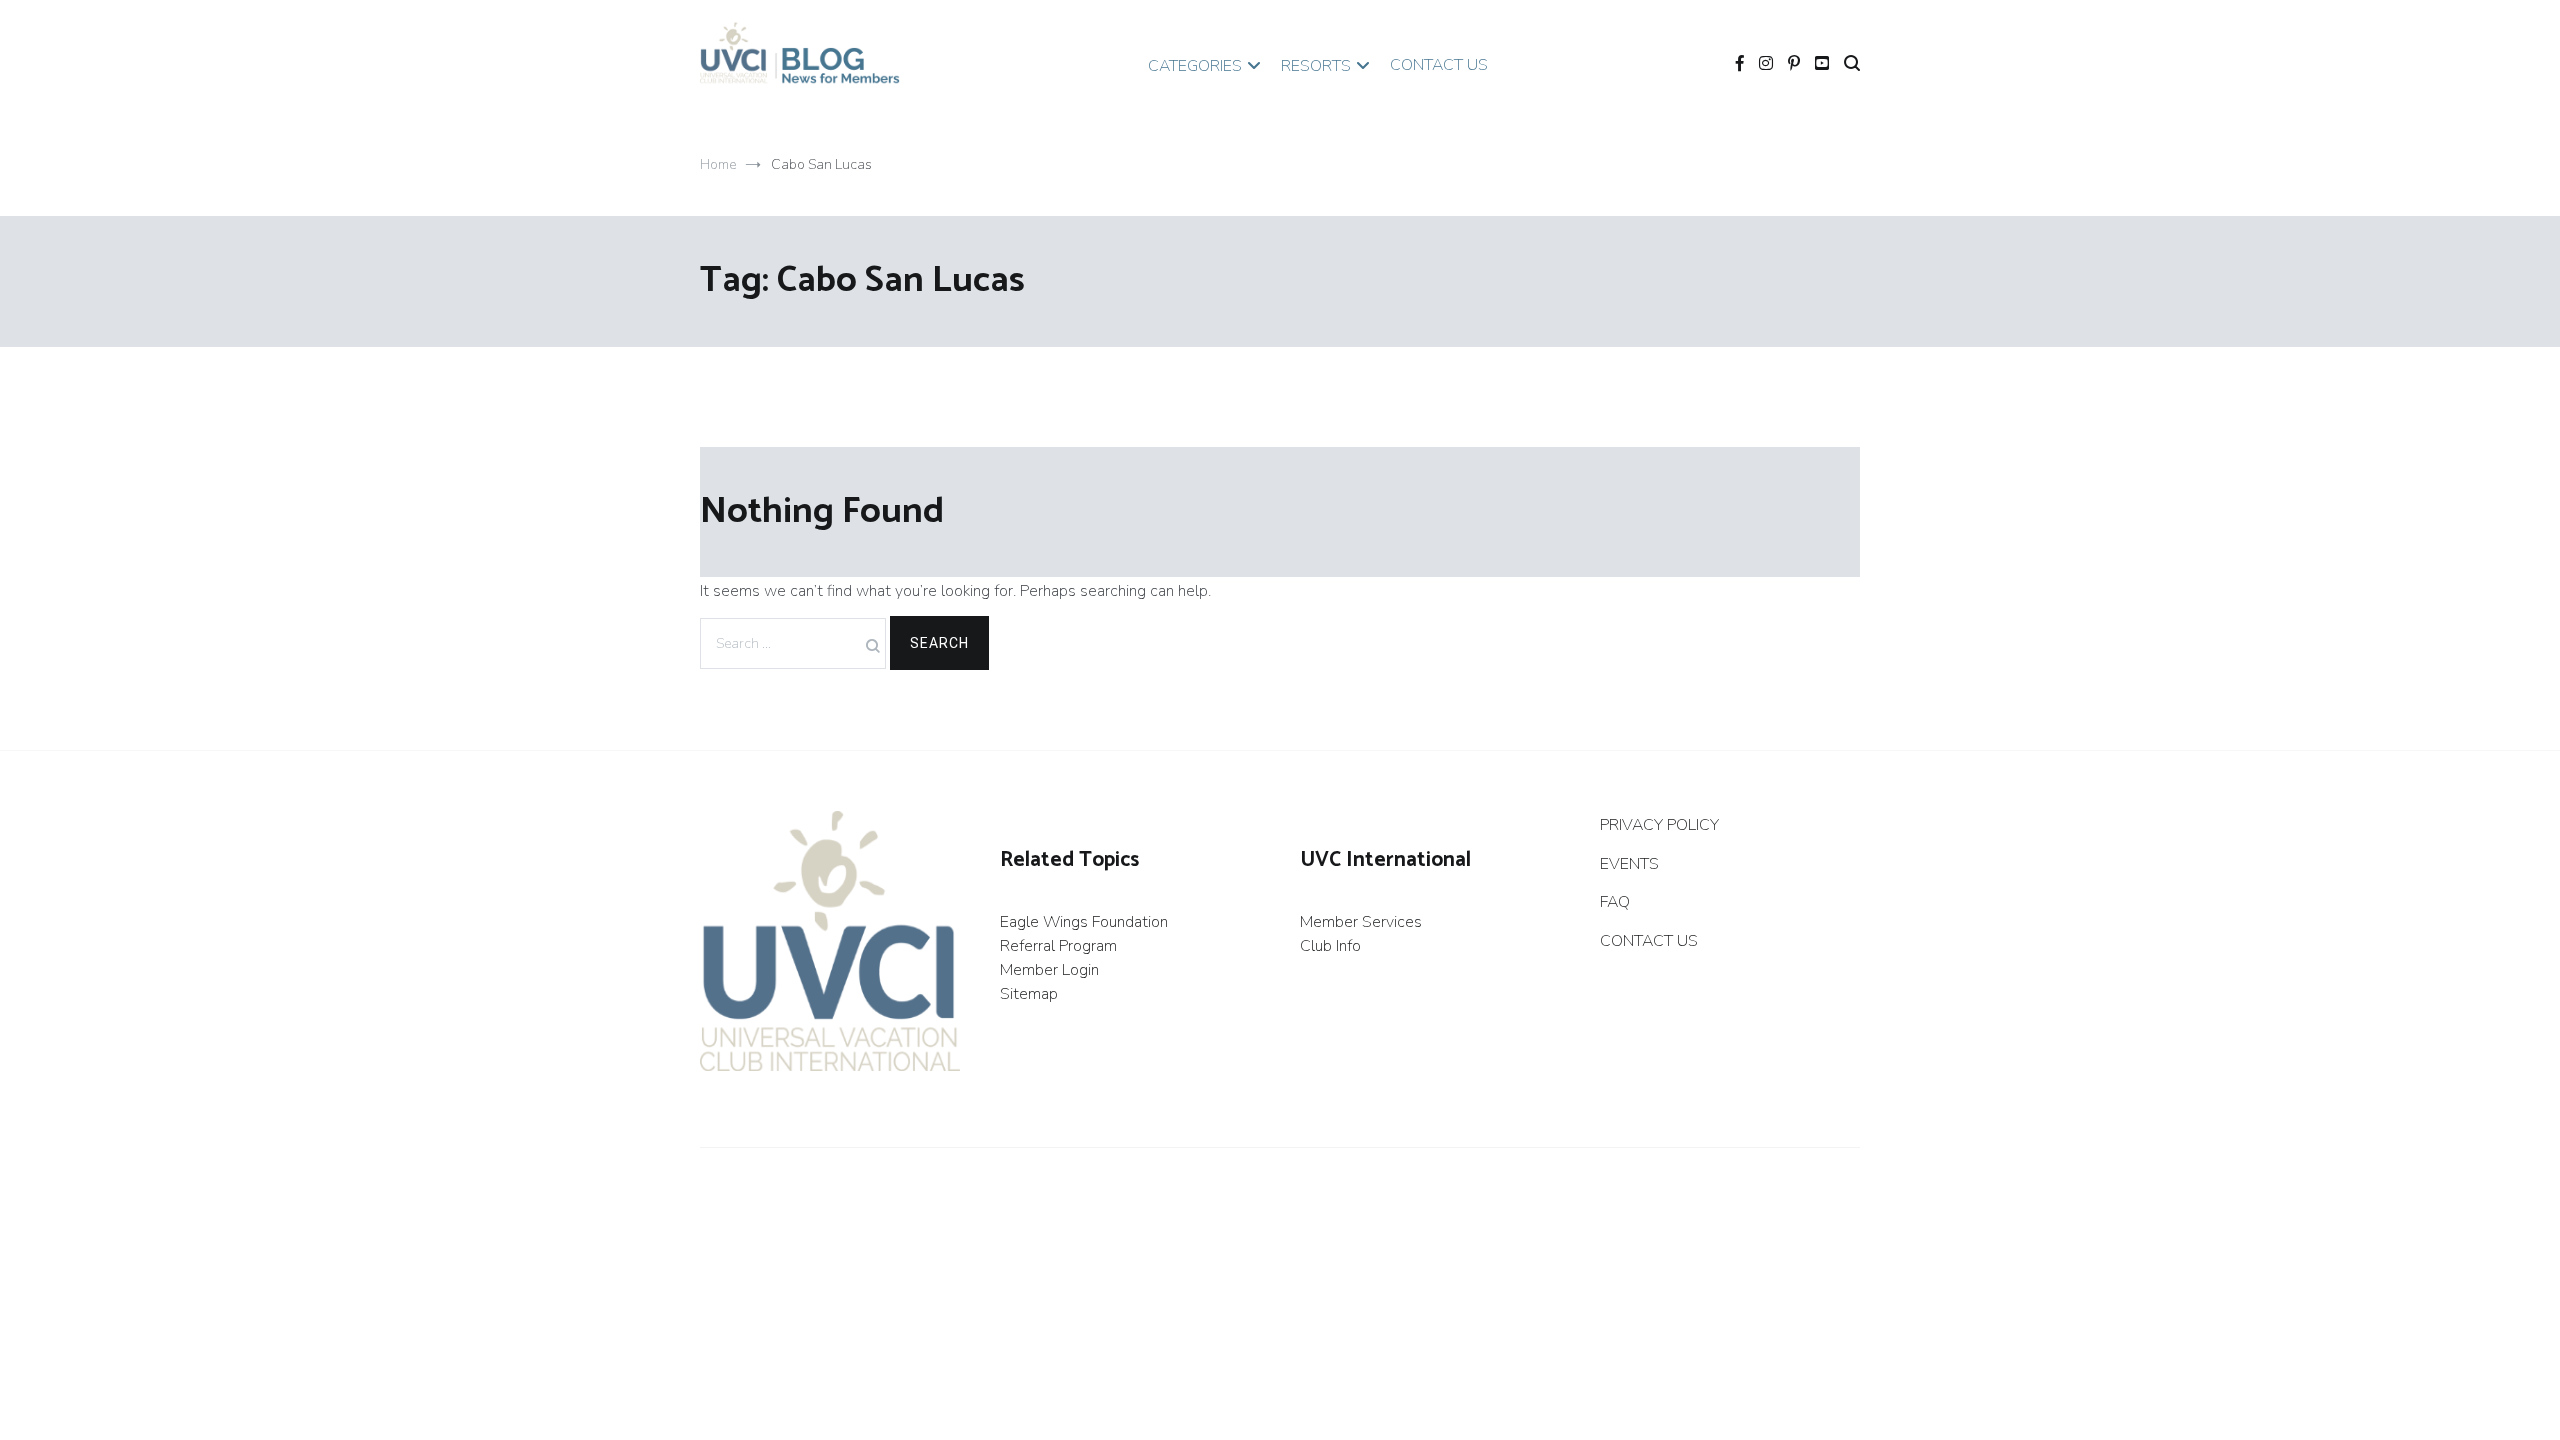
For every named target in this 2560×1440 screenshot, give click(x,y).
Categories (1195, 66)
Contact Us (1439, 65)
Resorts (1316, 66)
